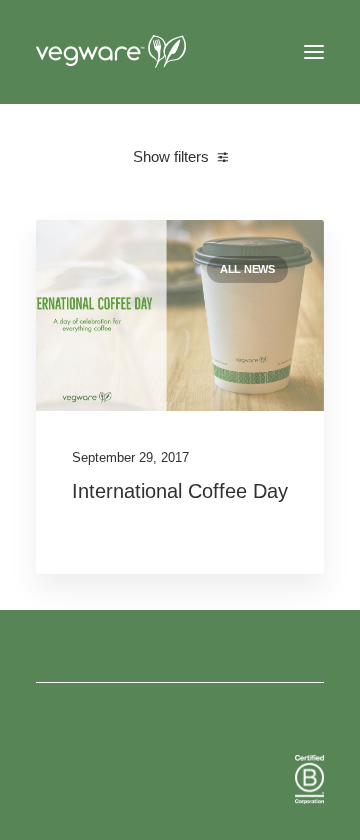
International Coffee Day (180, 491)
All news (247, 269)
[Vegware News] (149, 52)
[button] (314, 52)
